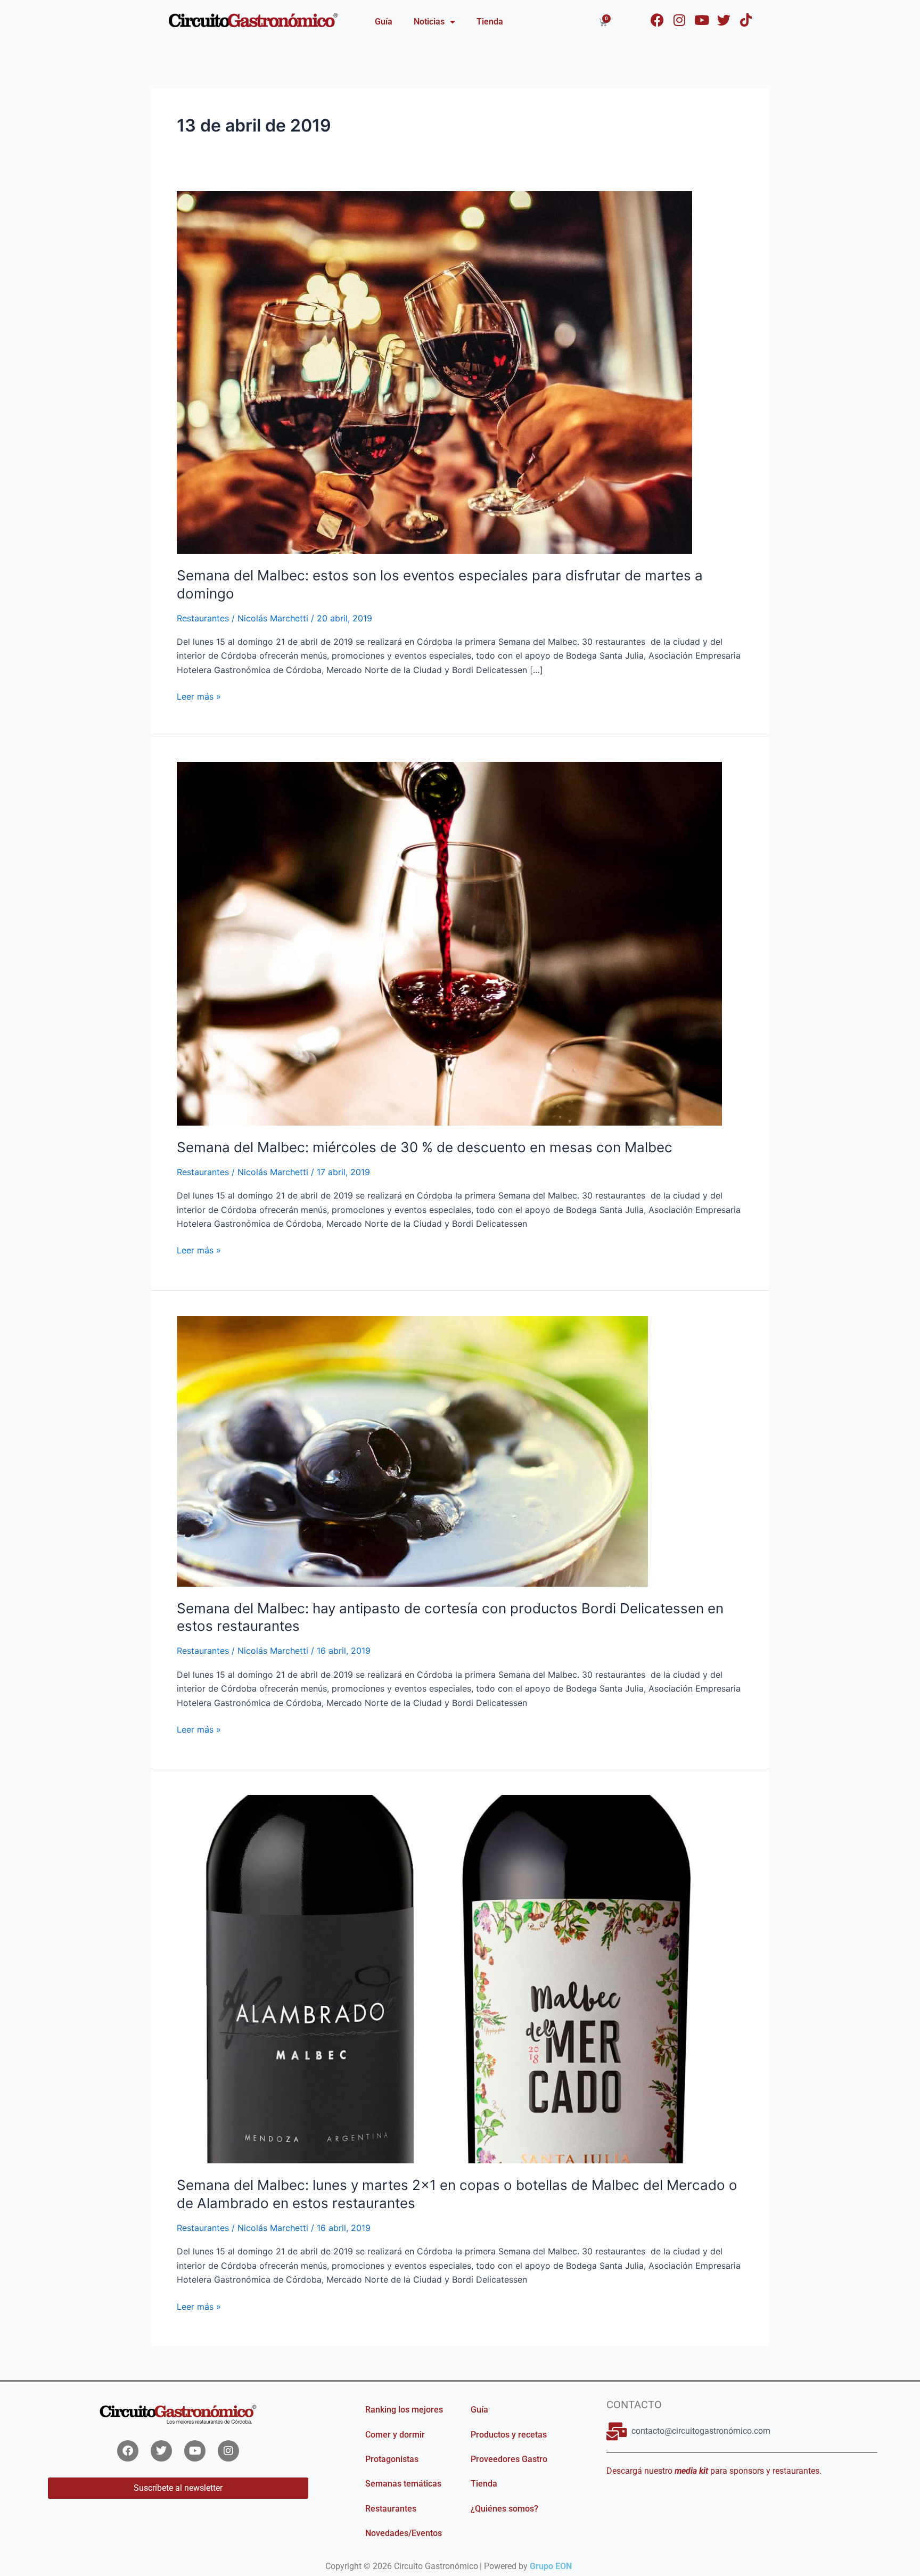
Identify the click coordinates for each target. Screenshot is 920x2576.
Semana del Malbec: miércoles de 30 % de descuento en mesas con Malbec (425, 1147)
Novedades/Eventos (404, 2533)
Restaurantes (203, 618)
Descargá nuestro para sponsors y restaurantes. (714, 2471)
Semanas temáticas (403, 2484)
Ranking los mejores (404, 2410)
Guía (384, 22)
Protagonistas (392, 2459)
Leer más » (199, 696)
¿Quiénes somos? (504, 2509)
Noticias (429, 22)
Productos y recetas (509, 2435)
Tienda (490, 22)
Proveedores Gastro (509, 2459)
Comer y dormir (395, 2435)
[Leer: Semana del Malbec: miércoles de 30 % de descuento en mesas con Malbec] (449, 943)
